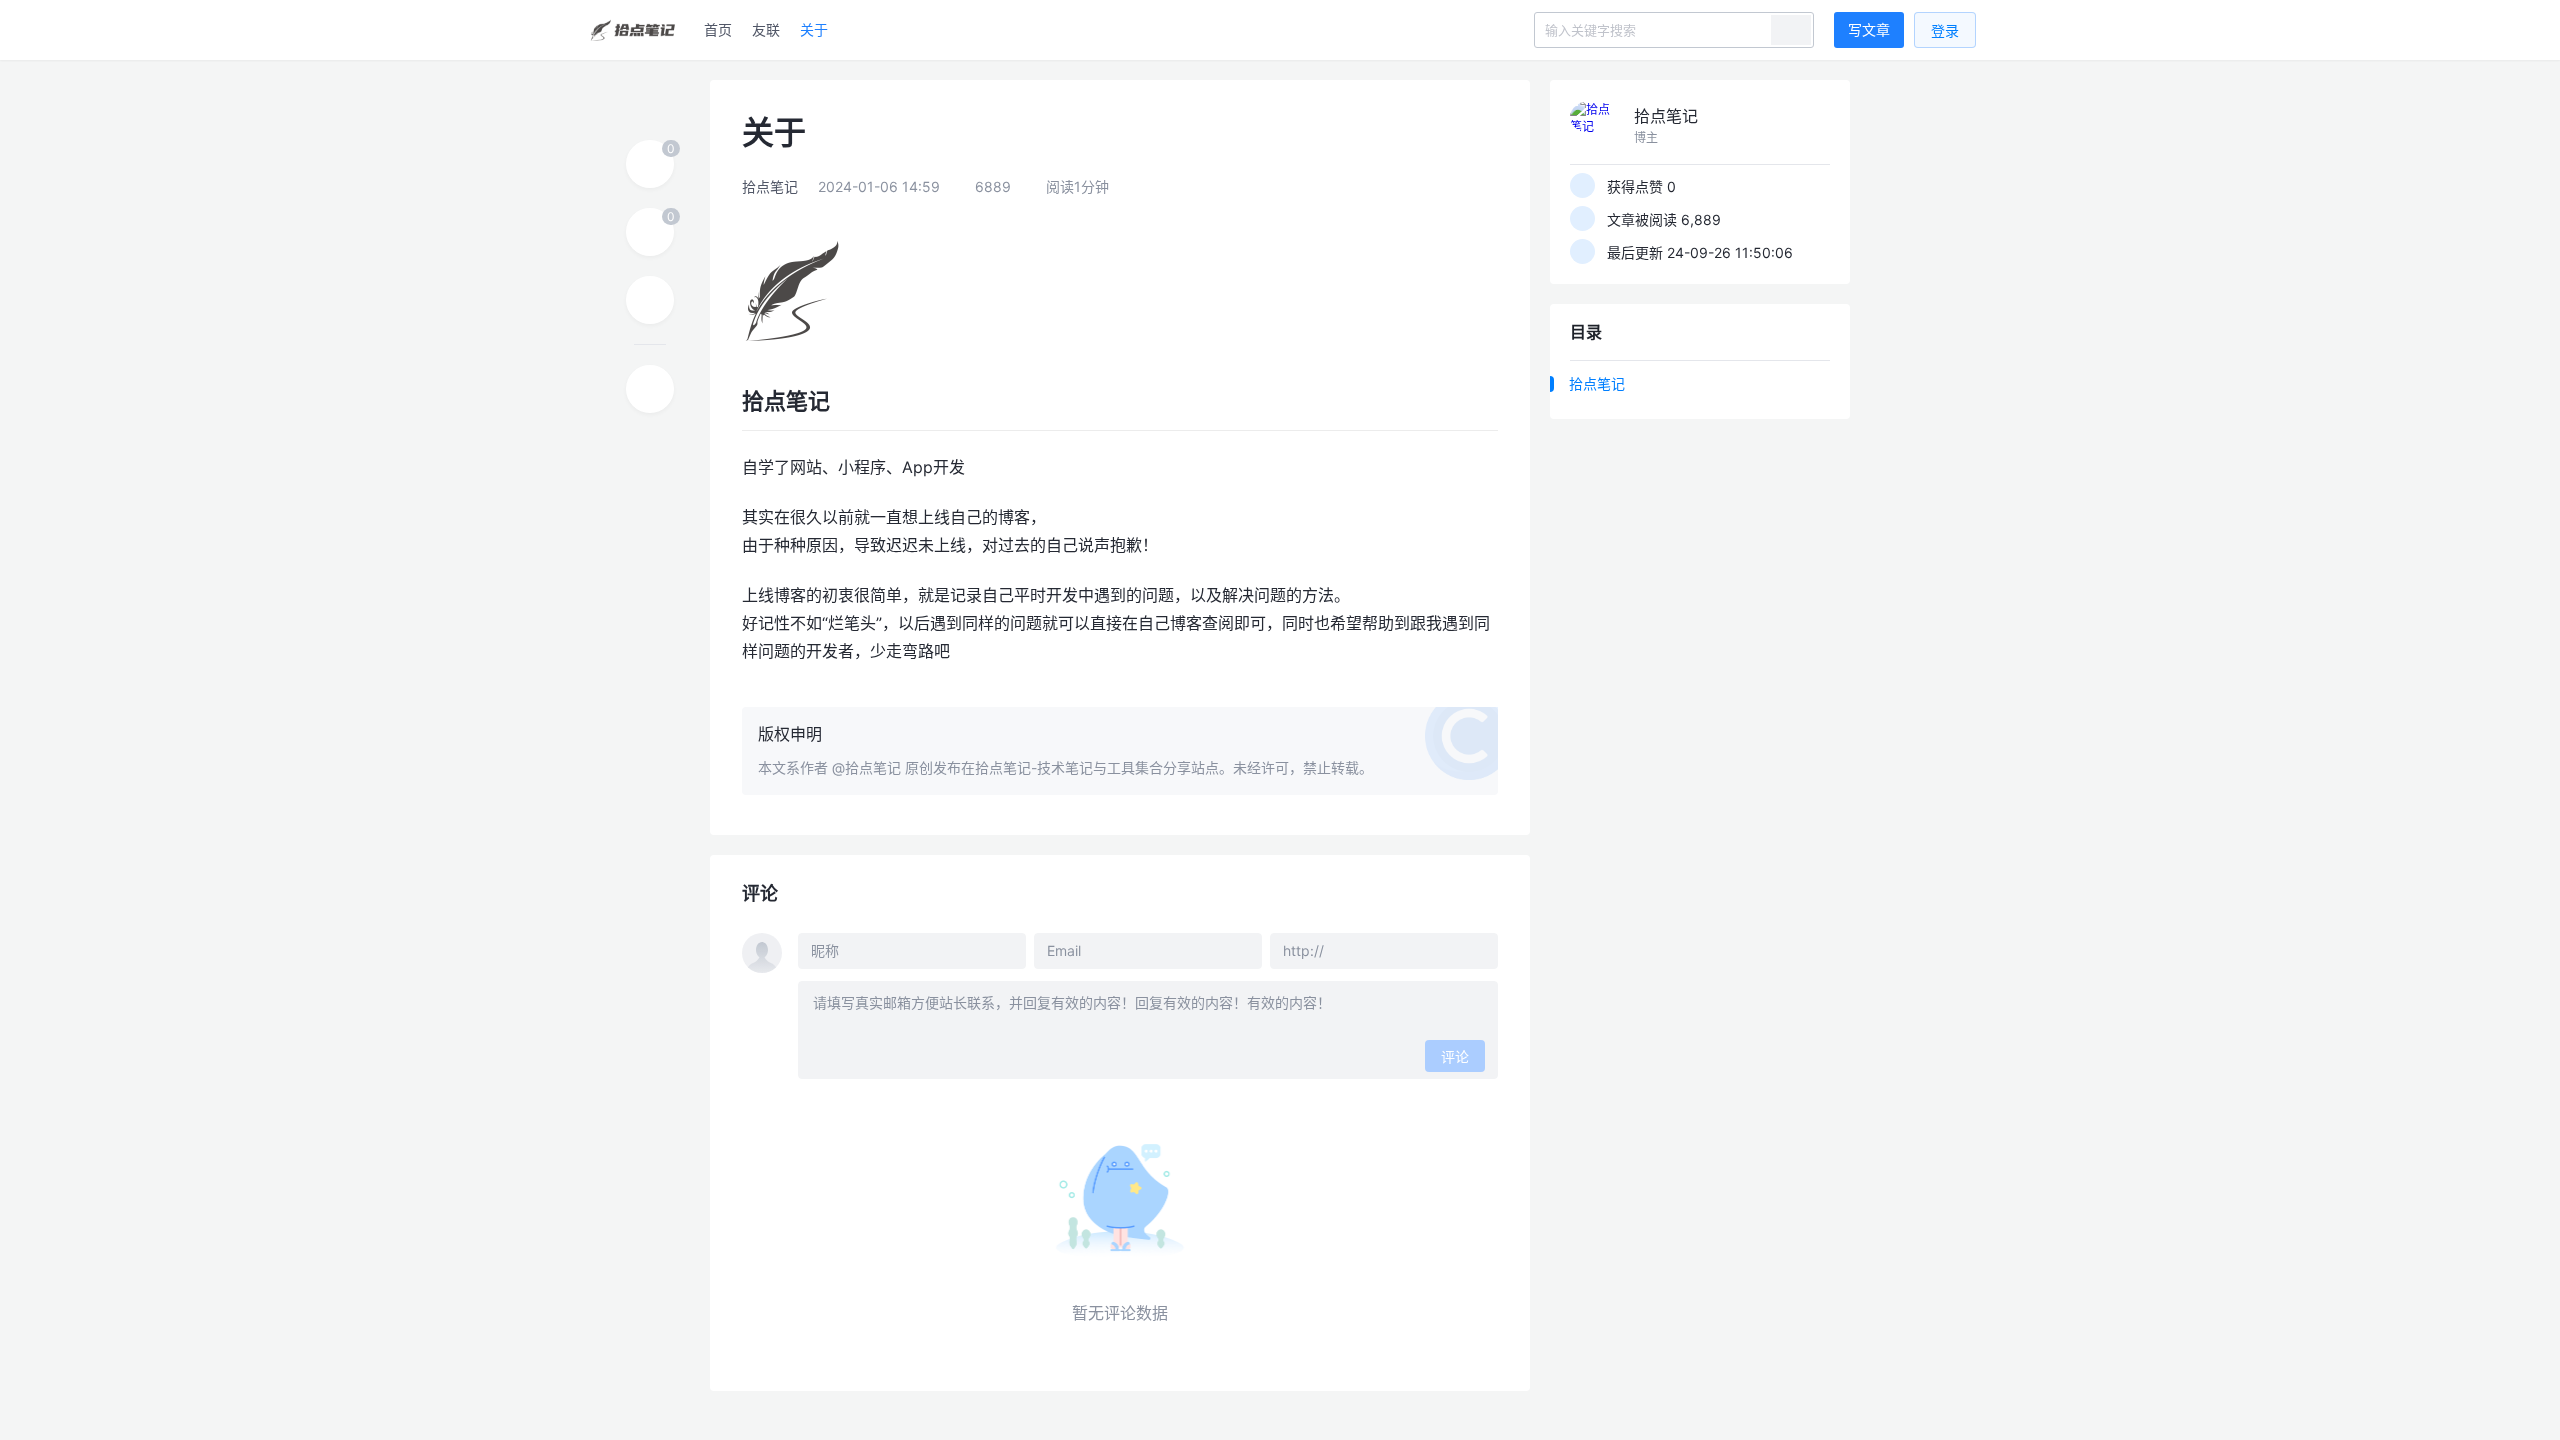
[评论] (650, 232)
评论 (1455, 1056)
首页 (718, 29)
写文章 (1869, 29)
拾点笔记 (770, 186)
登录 (1945, 30)
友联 (766, 29)
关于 (814, 29)
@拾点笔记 (866, 767)
